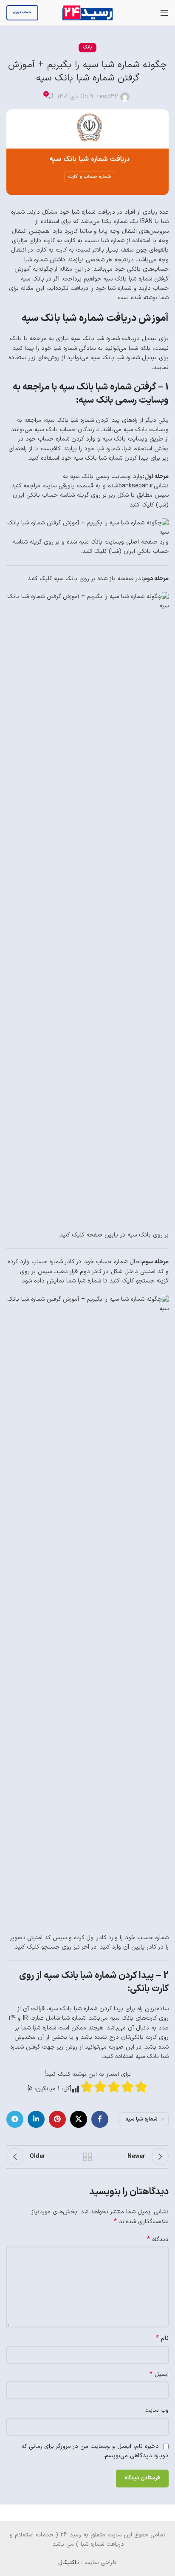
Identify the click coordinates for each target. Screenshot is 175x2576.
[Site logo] (87, 13)
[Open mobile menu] (164, 13)
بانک (87, 47)
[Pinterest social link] (57, 2119)
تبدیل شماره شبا (138, 358)
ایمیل (159, 2375)
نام (162, 2338)
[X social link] (79, 2119)
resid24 (108, 97)
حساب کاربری (22, 12)
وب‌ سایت (157, 2410)
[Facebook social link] (100, 2119)
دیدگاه (158, 2240)
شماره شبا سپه (141, 2119)
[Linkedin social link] (36, 2119)
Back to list (87, 2157)
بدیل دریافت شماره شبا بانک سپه (113, 339)
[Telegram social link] (15, 2119)
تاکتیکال (69, 2563)
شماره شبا (83, 212)
